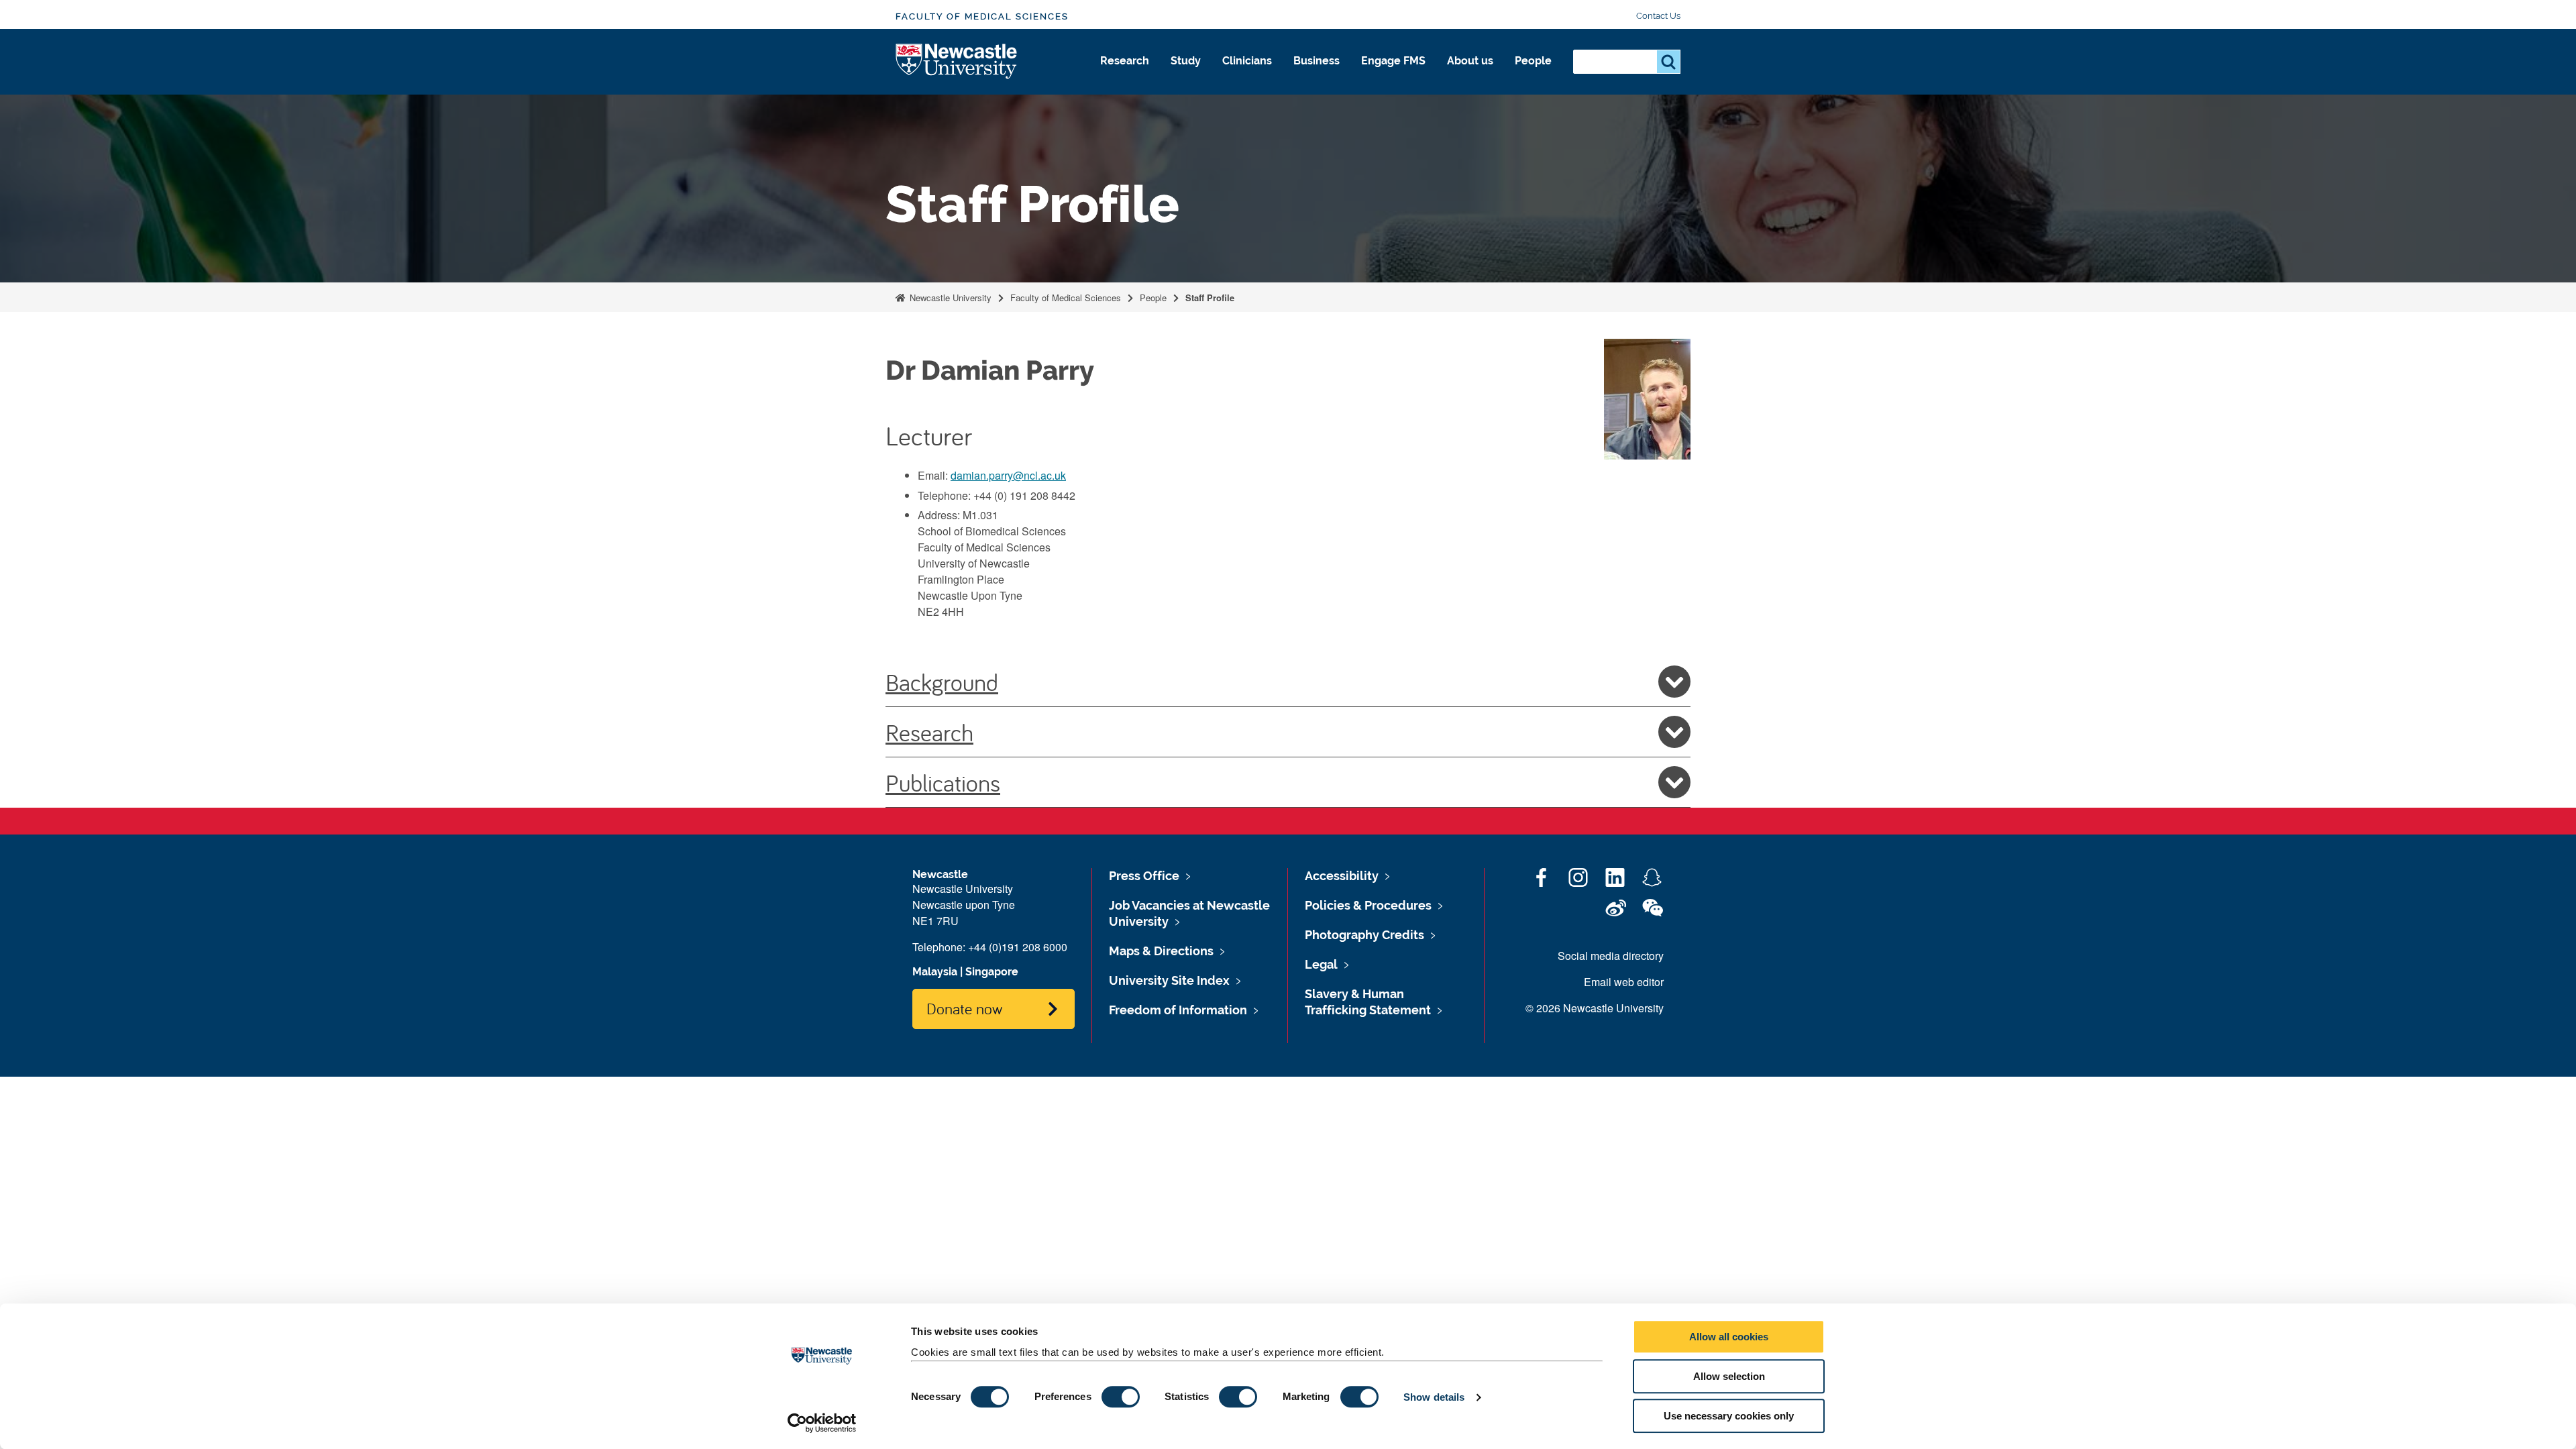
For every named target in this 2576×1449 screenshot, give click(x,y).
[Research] (1125, 75)
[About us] (1470, 75)
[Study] (1186, 75)
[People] (1533, 75)
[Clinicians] (1247, 75)
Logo (957, 62)
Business (1317, 61)
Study (1186, 61)
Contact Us (1658, 16)
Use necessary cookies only (1729, 1416)
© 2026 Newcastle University (1595, 1008)
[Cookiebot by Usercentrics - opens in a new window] (822, 1423)
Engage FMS (1393, 61)
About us (1470, 61)
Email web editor (1624, 982)
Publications (943, 782)
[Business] (1317, 75)
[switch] (1121, 1397)
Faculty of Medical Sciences (982, 16)
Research (1125, 61)
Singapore (992, 972)
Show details (1434, 1397)
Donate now (964, 1008)
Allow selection (1729, 1376)
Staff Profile (1210, 298)
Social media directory (1611, 956)
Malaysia (935, 972)
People (1533, 61)
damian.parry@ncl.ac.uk (1008, 475)
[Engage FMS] (1393, 75)
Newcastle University (949, 298)
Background (942, 682)
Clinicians (1247, 61)
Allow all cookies (1729, 1337)
